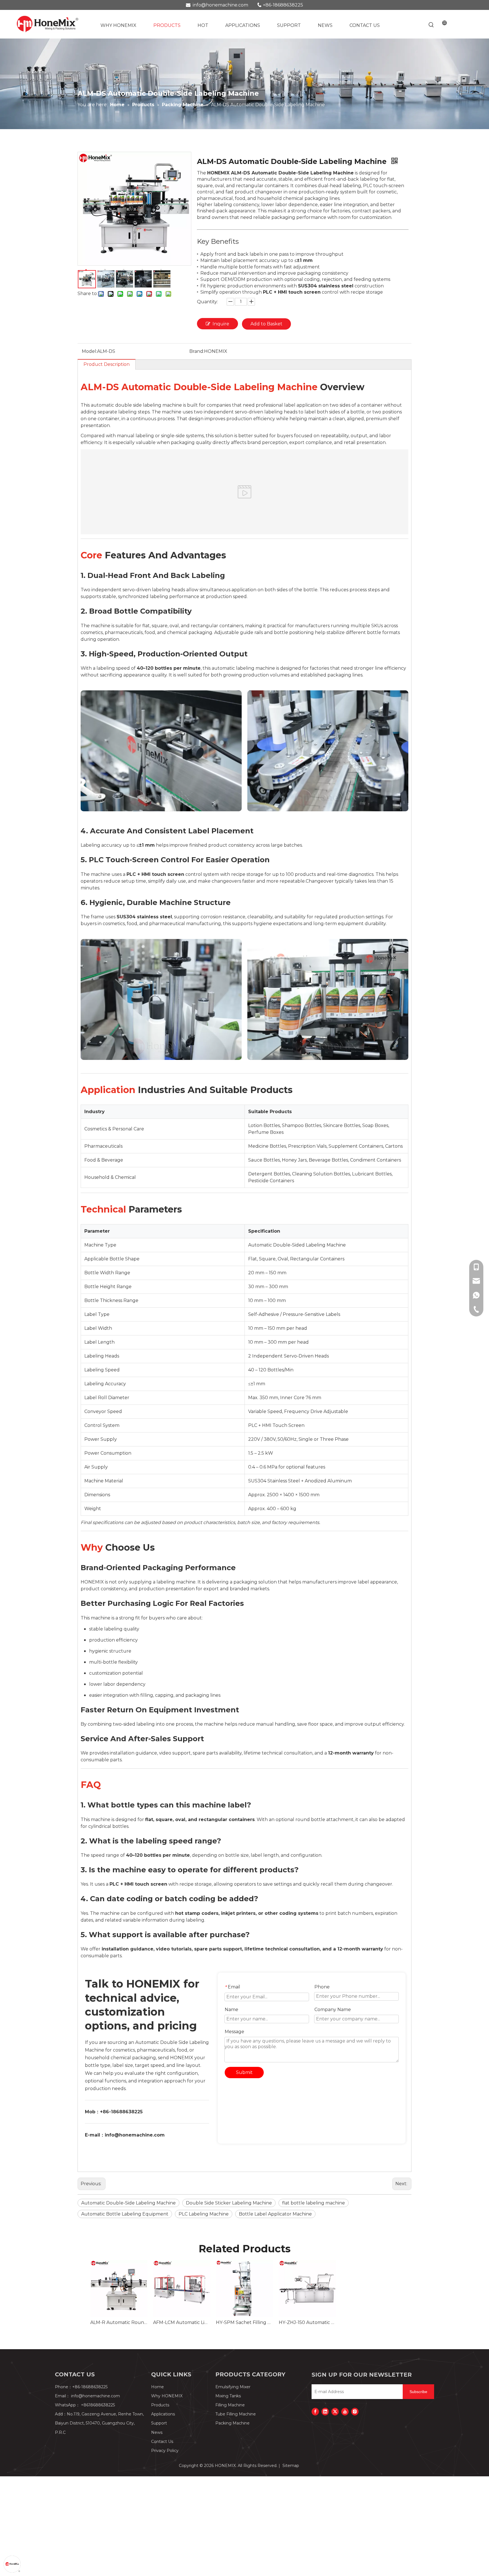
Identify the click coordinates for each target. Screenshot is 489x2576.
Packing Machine (232, 2423)
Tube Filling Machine (236, 2414)
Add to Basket (266, 324)
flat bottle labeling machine (314, 2203)
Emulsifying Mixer (233, 2387)
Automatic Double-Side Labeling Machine (128, 2203)
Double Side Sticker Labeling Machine (229, 2203)
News (157, 2432)
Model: (89, 351)
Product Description (107, 364)
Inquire (221, 324)
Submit (244, 2072)
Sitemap (291, 2466)
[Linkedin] (325, 2411)
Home (157, 2387)
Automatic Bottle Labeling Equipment (125, 2214)
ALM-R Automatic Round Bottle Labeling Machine (119, 2322)
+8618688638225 (98, 2405)
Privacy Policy (165, 2451)
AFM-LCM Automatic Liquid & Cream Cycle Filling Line (182, 2322)
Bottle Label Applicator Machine (275, 2214)
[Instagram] (355, 2411)
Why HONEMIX (167, 2396)
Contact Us (162, 2441)
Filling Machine (230, 2405)
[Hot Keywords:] (431, 25)
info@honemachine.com (220, 5)
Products (160, 2405)
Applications (163, 2414)
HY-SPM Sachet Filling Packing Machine (244, 2322)
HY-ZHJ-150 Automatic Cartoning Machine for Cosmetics (307, 2322)
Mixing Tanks (228, 2396)
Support (159, 2423)
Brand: (197, 351)
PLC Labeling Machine (204, 2214)
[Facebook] (315, 2411)
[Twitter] (335, 2411)
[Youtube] (345, 2411)
